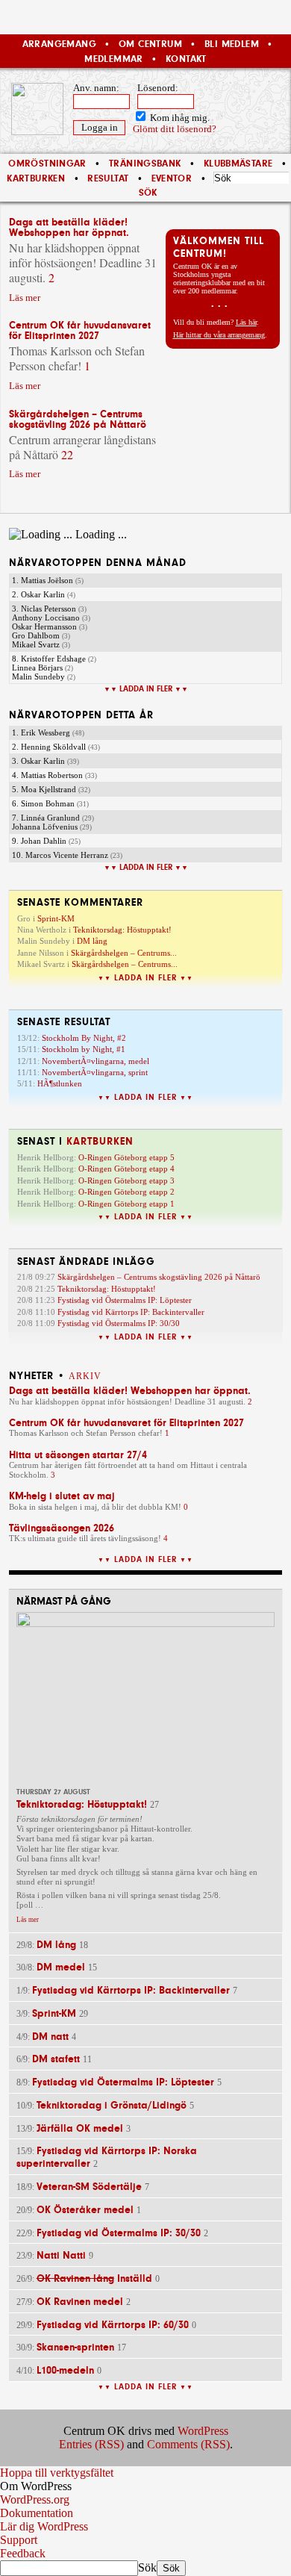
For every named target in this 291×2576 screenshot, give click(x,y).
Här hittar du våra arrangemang (219, 335)
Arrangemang (59, 44)
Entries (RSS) (91, 2444)
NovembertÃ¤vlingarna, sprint (95, 1072)
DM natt (50, 2037)
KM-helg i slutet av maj (62, 1496)
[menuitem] (145, 2486)
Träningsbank (145, 164)
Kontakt (186, 59)
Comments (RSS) (188, 2444)
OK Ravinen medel (80, 2302)
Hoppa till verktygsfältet (57, 2473)
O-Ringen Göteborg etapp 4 (126, 1169)
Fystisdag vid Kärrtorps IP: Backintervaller (131, 1312)
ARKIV (85, 1376)
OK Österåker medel (85, 2210)
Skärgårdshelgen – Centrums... (124, 953)
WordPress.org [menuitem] (35, 2499)
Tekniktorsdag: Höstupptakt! (122, 930)
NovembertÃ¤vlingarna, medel (96, 1061)
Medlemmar (113, 59)
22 (67, 454)
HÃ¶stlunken (60, 1083)
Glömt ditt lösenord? (175, 129)
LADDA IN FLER (146, 689)
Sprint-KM (56, 918)
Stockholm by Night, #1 (84, 1049)
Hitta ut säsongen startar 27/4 (78, 1455)
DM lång (92, 941)
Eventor (172, 178)
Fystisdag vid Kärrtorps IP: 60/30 (113, 2325)
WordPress (203, 2431)
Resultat (108, 178)
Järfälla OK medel (80, 2128)
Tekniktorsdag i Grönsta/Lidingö (112, 2105)
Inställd (94, 2278)
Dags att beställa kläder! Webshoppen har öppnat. (69, 227)
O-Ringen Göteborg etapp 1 (126, 1204)
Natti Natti (61, 2255)
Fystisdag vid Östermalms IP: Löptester (125, 1300)
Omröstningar (47, 164)
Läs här (246, 322)
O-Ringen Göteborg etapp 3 (126, 1180)
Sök (147, 2567)
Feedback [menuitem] (23, 2553)
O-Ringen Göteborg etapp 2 (126, 1192)
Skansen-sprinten (75, 2347)
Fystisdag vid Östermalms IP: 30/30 (119, 1323)
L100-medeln (65, 2370)
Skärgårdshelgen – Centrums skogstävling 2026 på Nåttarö (78, 419)
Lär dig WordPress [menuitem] (44, 2526)
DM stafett (56, 2059)
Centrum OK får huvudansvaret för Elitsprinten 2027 (80, 330)
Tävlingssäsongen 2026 (62, 1528)
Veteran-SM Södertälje (89, 2187)
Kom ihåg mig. (179, 118)
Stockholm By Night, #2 (84, 1038)
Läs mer (25, 298)
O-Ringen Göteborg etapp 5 (126, 1157)
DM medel (61, 1967)
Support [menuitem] (19, 2540)
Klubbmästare (238, 164)
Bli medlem (232, 44)
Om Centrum (150, 44)
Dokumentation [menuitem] (37, 2513)
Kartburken (36, 178)
